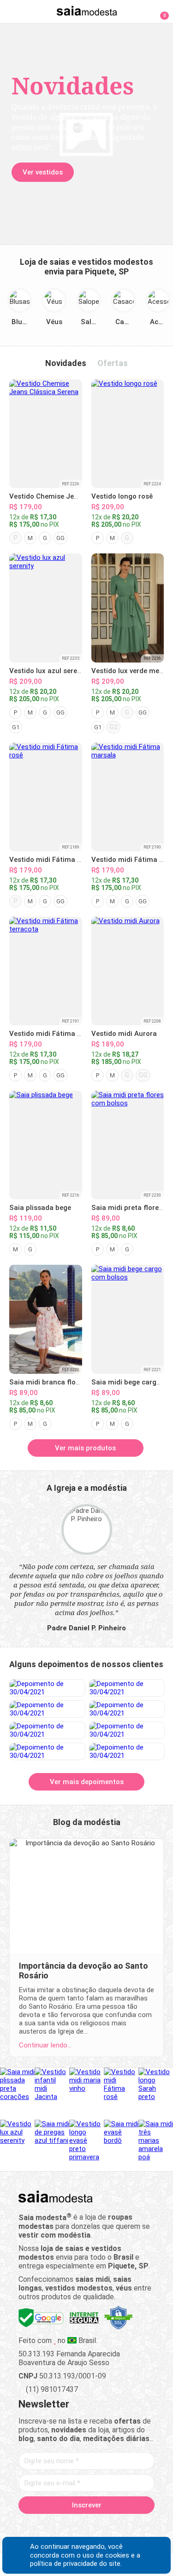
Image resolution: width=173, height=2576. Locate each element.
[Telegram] (135, 2526)
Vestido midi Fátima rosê (50, 860)
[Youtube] (103, 2526)
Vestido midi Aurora (124, 1034)
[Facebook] (38, 2526)
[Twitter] (54, 2526)
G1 (16, 727)
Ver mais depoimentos (87, 1782)
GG (60, 538)
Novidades (66, 363)
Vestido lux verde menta (131, 671)
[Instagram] (70, 2526)
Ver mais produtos (85, 1448)
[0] (159, 11)
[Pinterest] (86, 2526)
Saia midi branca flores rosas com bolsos (78, 1382)
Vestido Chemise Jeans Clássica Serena (75, 496)
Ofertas (113, 363)
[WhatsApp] (119, 2526)
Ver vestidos (43, 172)
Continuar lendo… (45, 2045)
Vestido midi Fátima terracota (59, 1034)
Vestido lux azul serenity (49, 671)
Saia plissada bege (40, 1208)
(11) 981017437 (51, 2389)
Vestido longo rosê (122, 496)
